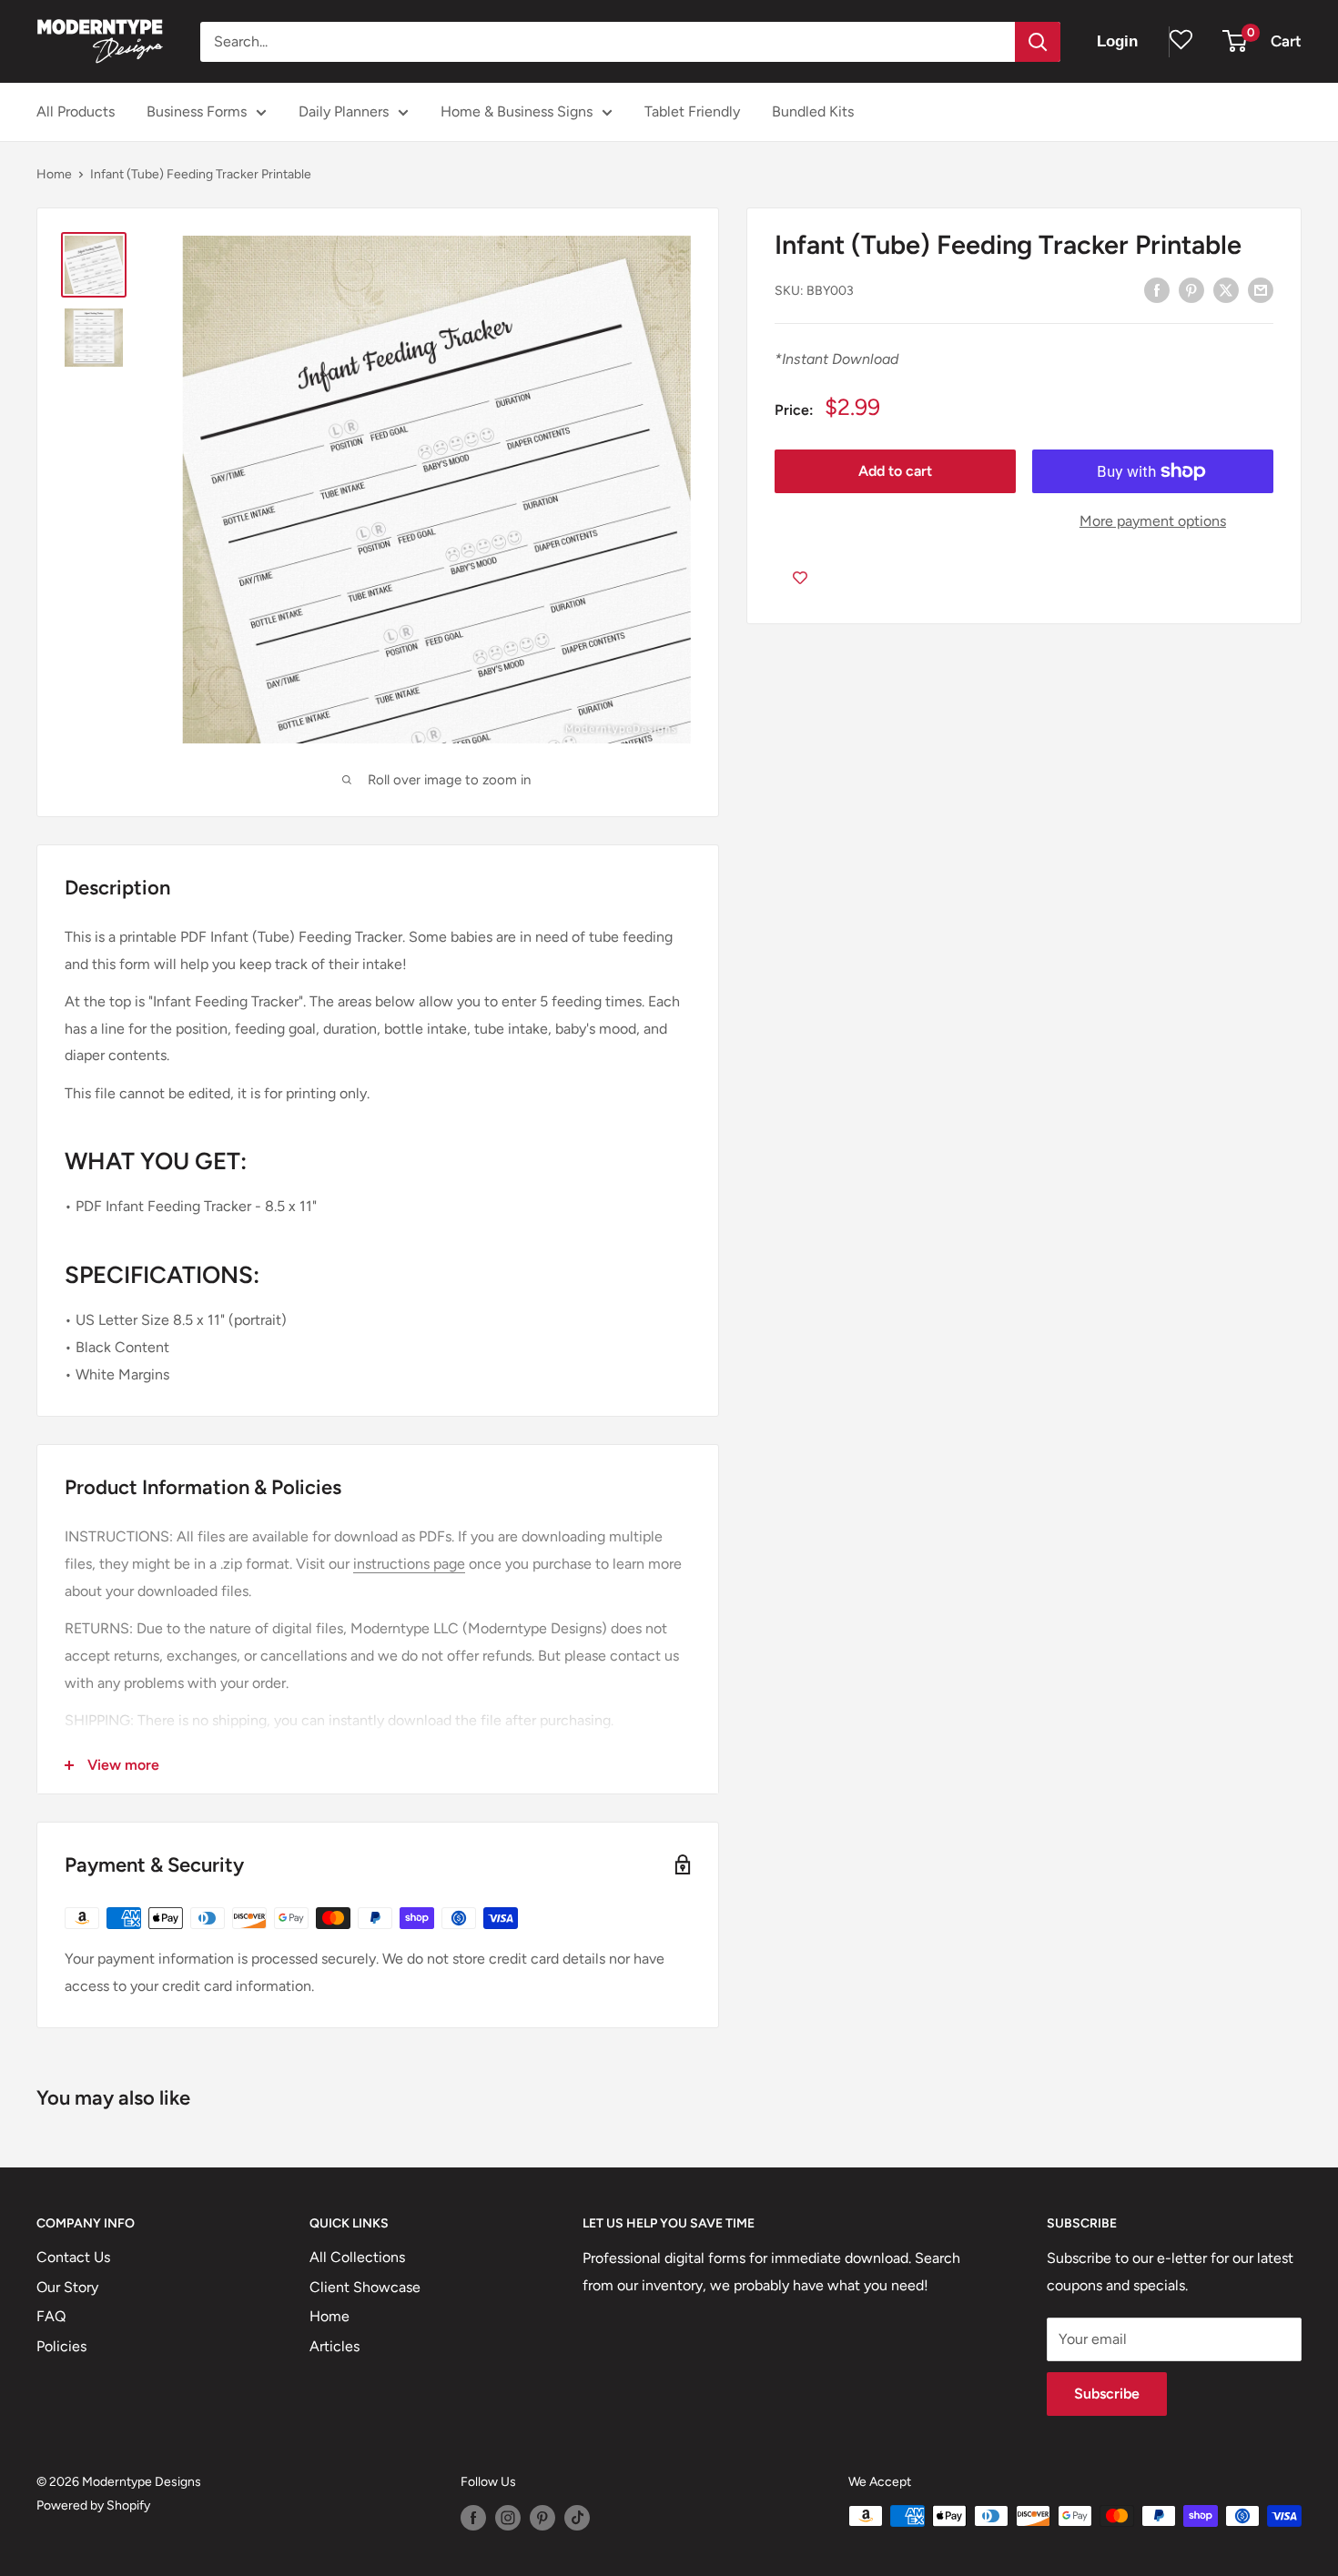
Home (54, 174)
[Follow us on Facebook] (473, 2518)
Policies (61, 2346)
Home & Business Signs (517, 111)
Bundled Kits (813, 111)
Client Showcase (365, 2287)
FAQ (51, 2316)
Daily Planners (344, 111)
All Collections (357, 2257)
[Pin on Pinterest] (1191, 289)
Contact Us (73, 2257)
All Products (76, 111)
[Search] (1038, 42)
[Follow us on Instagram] (508, 2518)
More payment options (1153, 521)
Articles (334, 2346)
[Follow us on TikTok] (577, 2518)
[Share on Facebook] (1157, 289)
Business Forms (197, 111)
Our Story (67, 2287)
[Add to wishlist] (800, 578)
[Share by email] (1261, 289)
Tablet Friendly (692, 111)
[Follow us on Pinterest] (542, 2518)
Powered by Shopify (93, 2505)
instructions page (409, 1564)
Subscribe (1107, 2394)
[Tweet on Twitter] (1226, 289)
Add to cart (895, 471)
